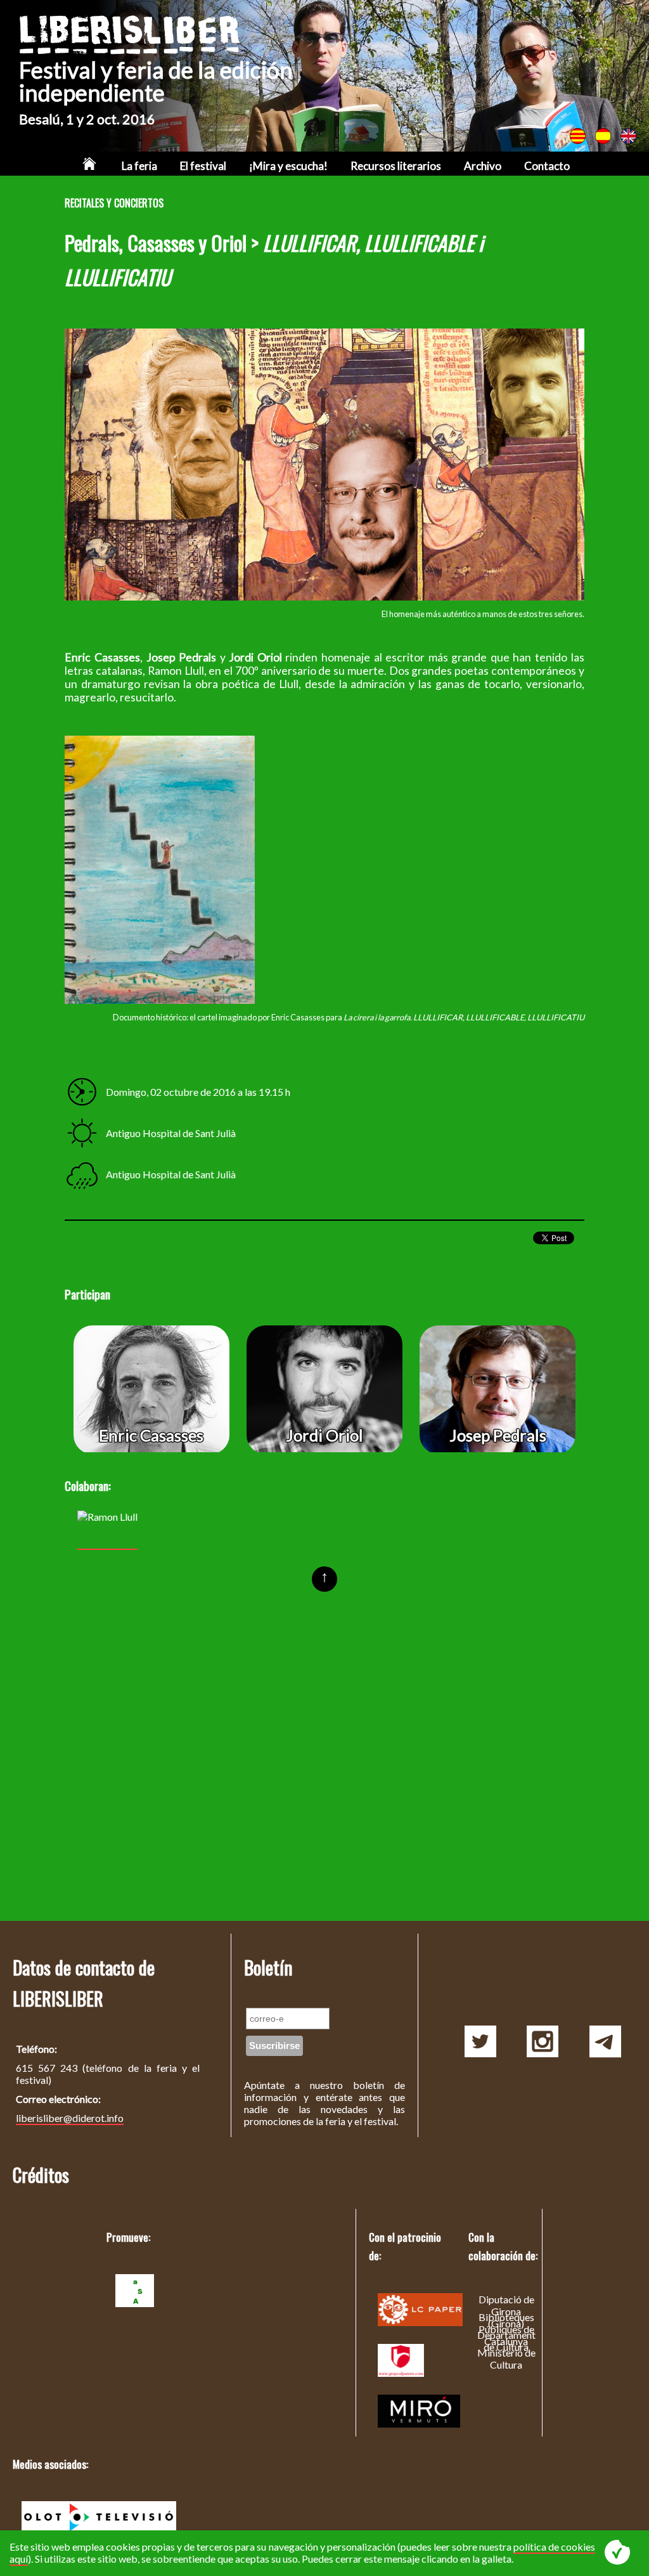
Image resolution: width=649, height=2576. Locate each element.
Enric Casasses (151, 1435)
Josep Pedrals (498, 1435)
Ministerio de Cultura (506, 2358)
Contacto (547, 166)
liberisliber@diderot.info (70, 2118)
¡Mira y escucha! (288, 166)
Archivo (483, 166)
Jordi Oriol (324, 1435)
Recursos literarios (396, 166)
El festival (203, 166)
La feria (139, 166)
